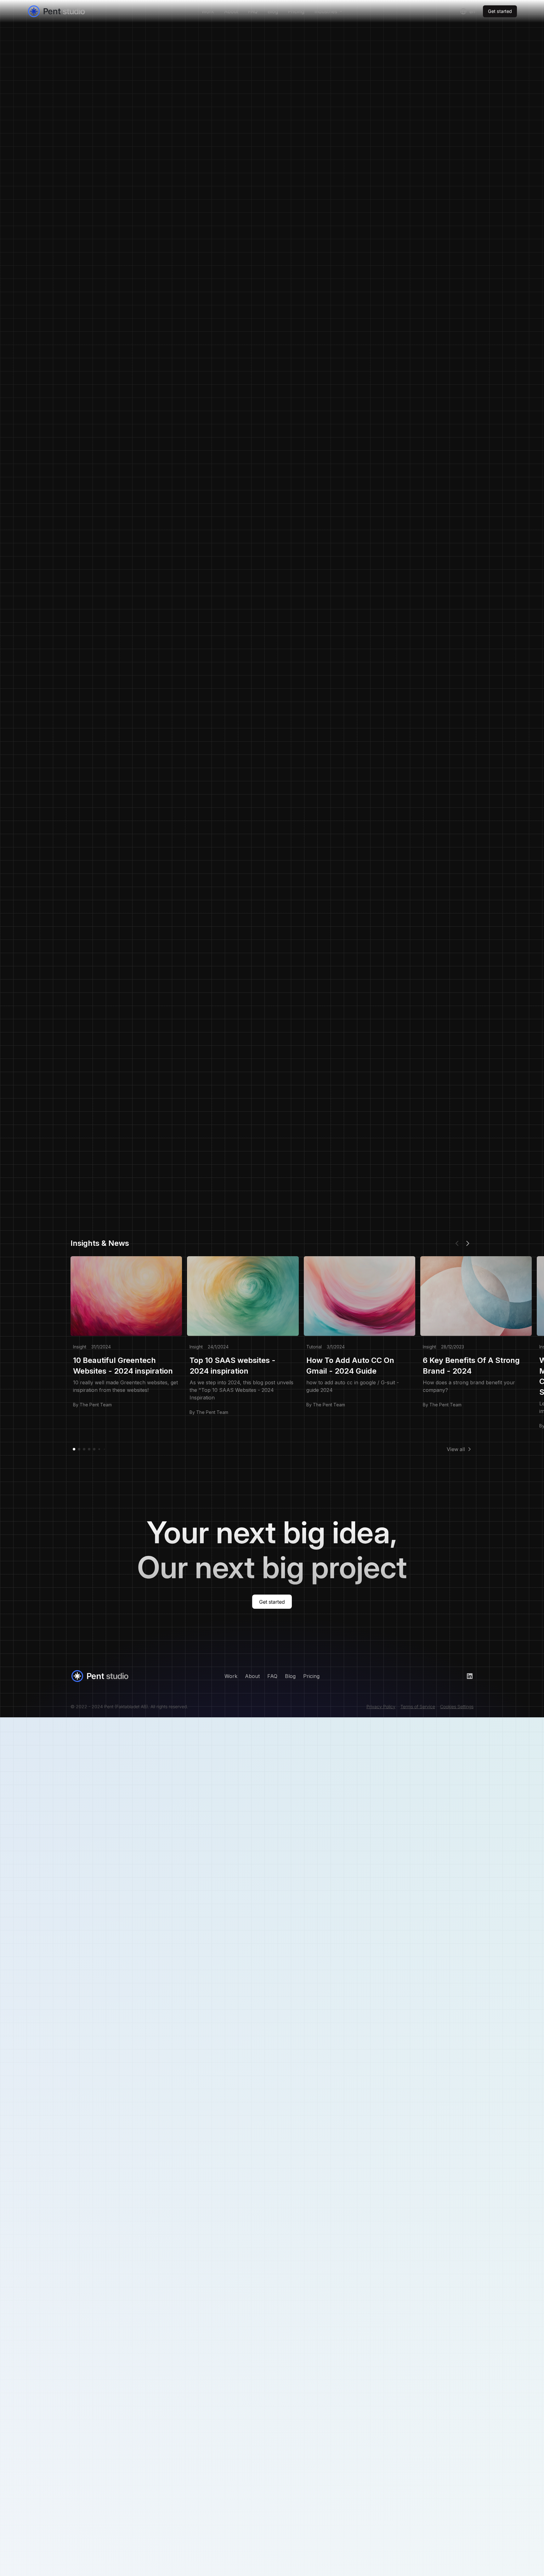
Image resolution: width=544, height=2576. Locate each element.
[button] (328, 11)
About (231, 11)
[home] (78, 11)
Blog (273, 11)
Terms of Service (418, 1706)
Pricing (296, 11)
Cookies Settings (457, 1706)
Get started (500, 11)
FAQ (253, 11)
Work (208, 11)
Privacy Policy (381, 1706)
